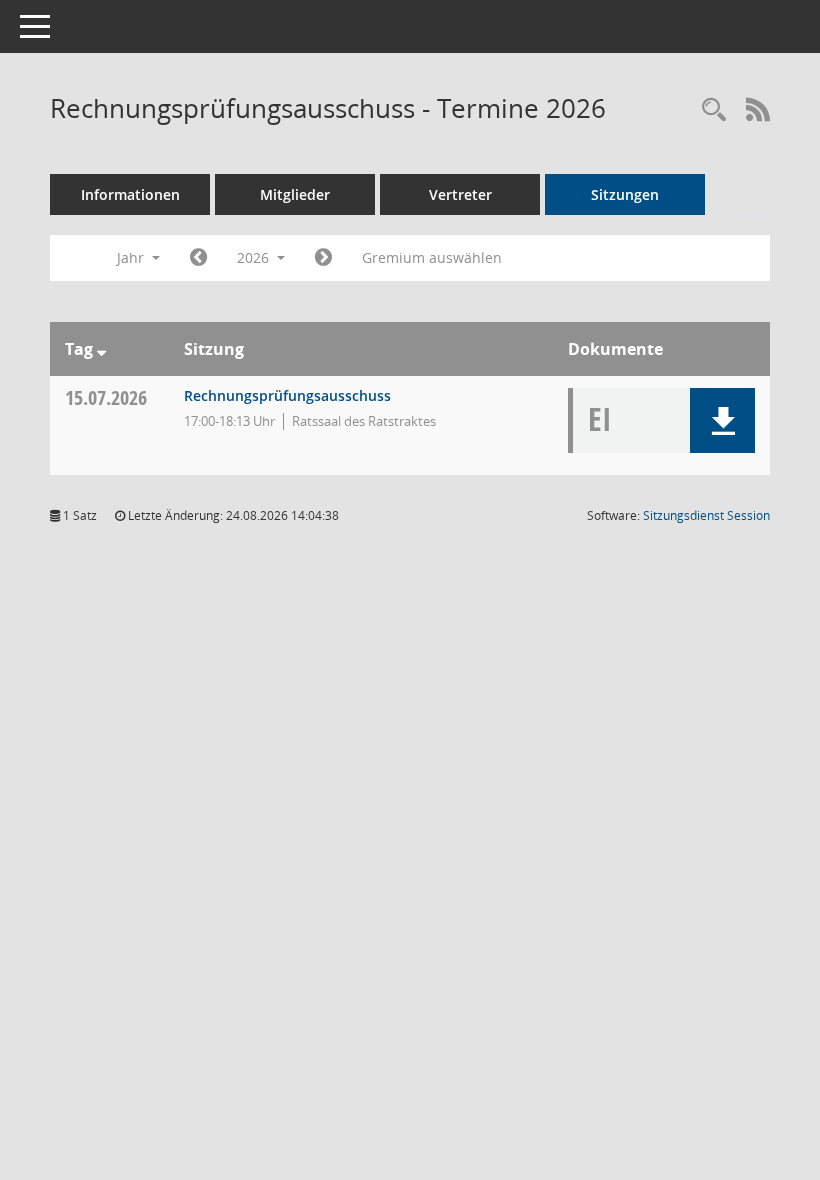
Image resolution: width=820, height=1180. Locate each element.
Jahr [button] (132, 257)
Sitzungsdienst (706, 515)
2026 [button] (255, 257)
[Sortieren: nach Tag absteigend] (101, 349)
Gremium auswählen (432, 257)
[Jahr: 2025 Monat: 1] (198, 258)
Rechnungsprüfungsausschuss (287, 395)
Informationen (130, 194)
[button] (722, 420)
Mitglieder (295, 194)
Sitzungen (625, 194)
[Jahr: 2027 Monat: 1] (323, 258)
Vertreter (460, 194)
